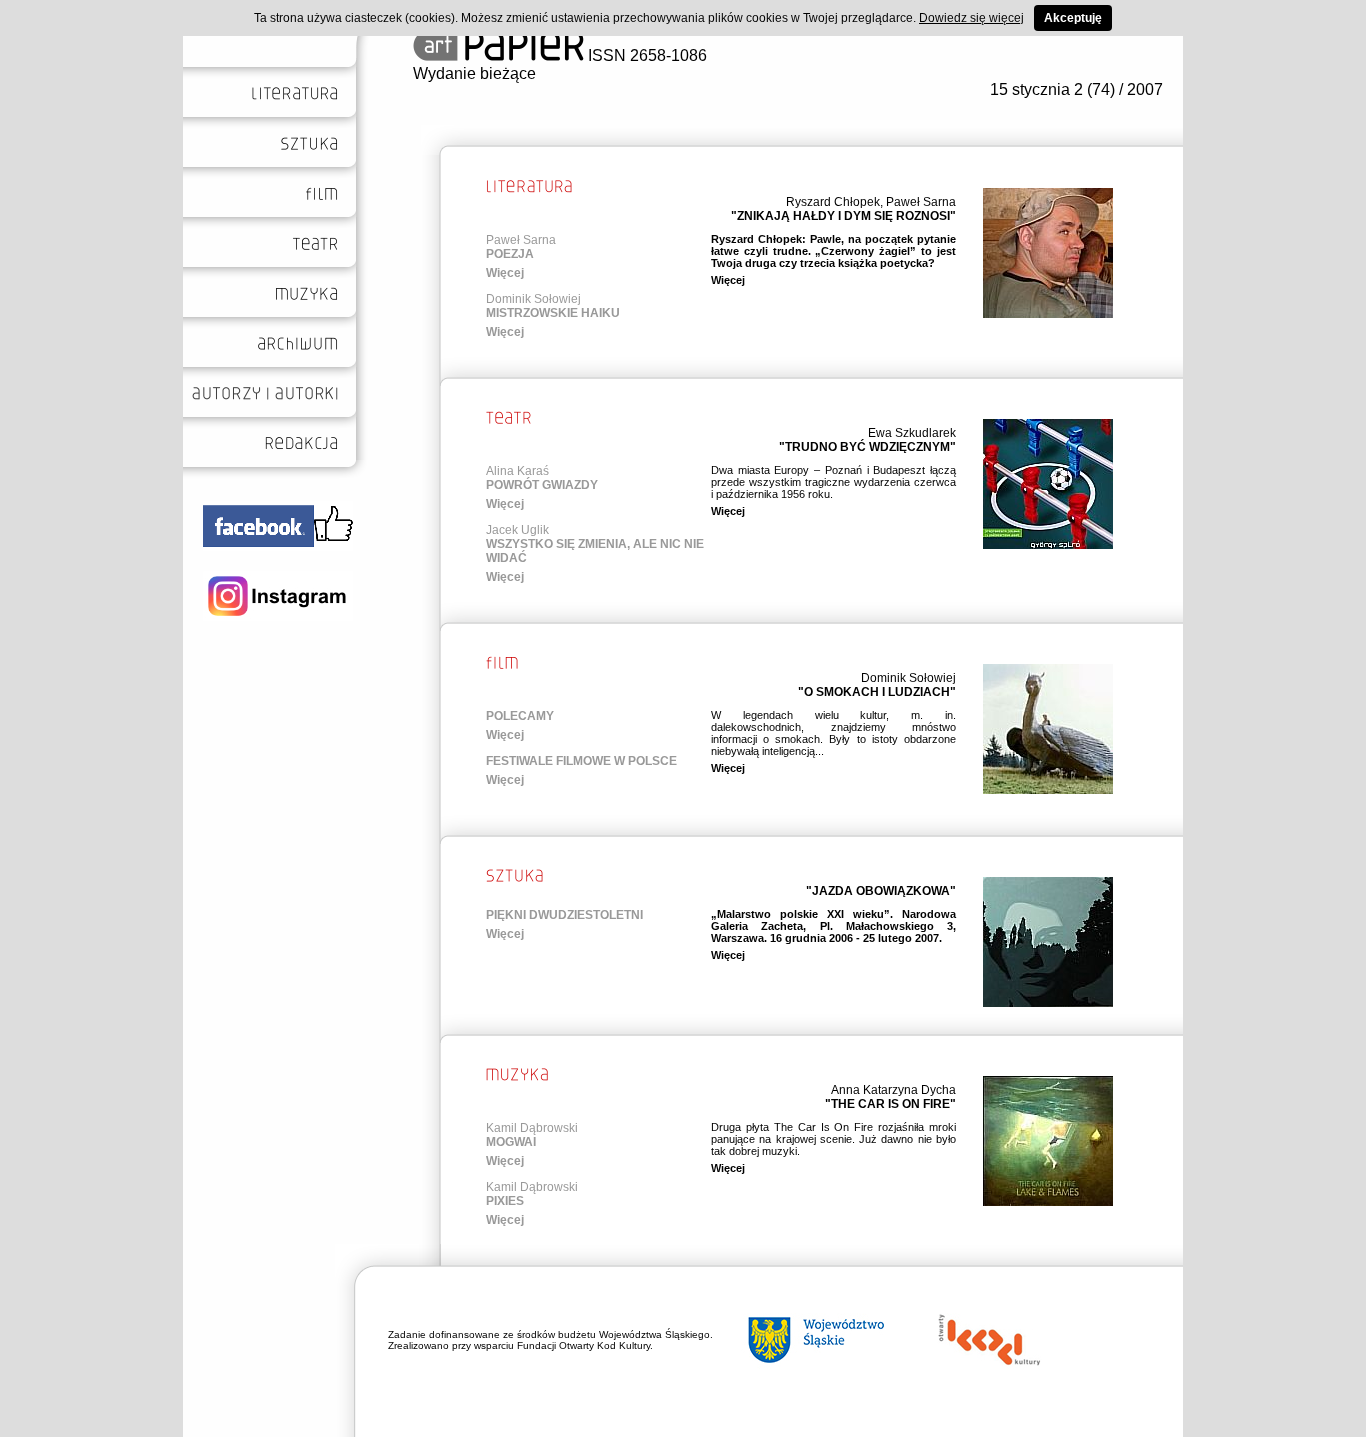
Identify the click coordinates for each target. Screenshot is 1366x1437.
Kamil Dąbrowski (532, 1128)
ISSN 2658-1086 (645, 55)
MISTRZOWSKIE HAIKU (553, 313)
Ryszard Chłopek (833, 202)
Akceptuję (1073, 18)
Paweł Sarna (921, 202)
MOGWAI (511, 1142)
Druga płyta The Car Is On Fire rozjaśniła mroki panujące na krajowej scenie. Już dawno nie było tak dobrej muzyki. (833, 1139)
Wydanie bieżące (474, 73)
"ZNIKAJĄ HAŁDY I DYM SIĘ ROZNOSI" (843, 216)
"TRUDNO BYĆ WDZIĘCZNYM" (867, 447)
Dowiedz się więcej (971, 18)
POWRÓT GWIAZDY (542, 485)
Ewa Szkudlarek (912, 433)
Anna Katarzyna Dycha (893, 1090)
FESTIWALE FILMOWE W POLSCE (581, 761)
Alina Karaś (517, 471)
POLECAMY (520, 716)
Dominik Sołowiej (533, 299)
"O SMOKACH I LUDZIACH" (877, 692)
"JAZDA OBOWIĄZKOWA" (881, 891)
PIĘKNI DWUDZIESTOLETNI (564, 915)
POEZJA (510, 254)
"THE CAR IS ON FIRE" (890, 1104)
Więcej (505, 273)
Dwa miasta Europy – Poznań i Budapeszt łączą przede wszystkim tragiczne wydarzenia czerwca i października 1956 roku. (833, 482)
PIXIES (505, 1201)
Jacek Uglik (517, 530)
